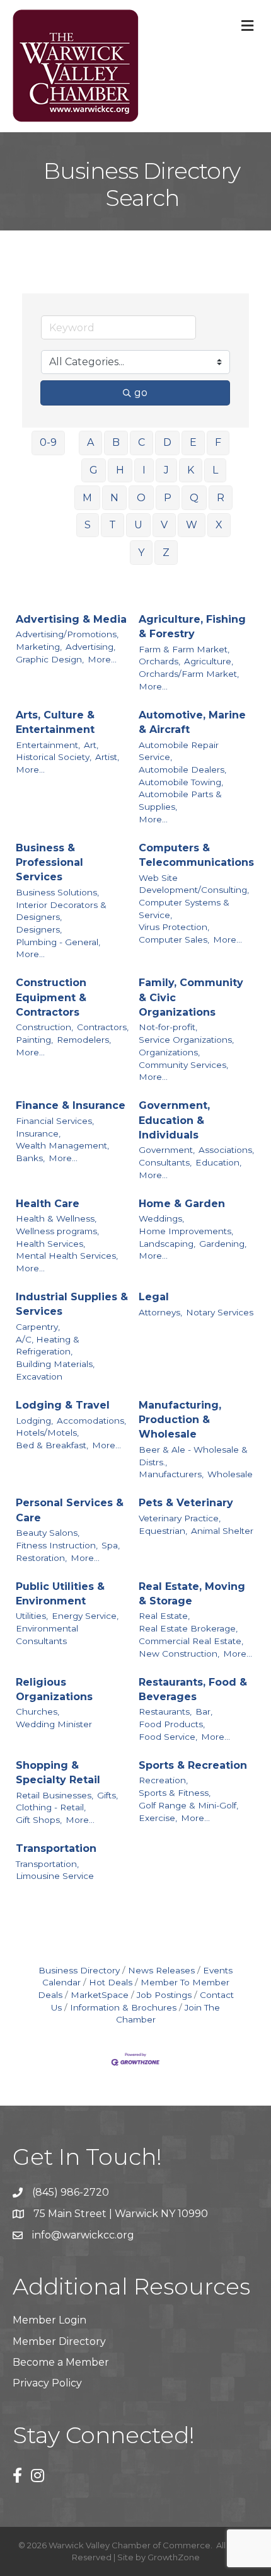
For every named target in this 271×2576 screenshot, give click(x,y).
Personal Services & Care (70, 1510)
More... (102, 659)
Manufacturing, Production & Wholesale (180, 1420)
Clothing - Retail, (51, 1807)
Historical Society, (54, 757)
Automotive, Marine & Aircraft (192, 722)
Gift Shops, (39, 1820)
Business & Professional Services (49, 862)
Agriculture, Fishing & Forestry (192, 627)
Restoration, (41, 1558)
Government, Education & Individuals (174, 1120)
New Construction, (179, 1654)
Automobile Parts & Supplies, (180, 800)
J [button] (166, 470)
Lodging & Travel (63, 1405)
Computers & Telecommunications (196, 855)
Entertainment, (48, 745)
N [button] (114, 498)
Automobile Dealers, (182, 769)
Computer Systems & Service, (184, 909)
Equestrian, (163, 1531)
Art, (91, 745)
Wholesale (230, 1474)
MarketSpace (100, 1995)
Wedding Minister (54, 1724)
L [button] (215, 470)
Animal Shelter (222, 1531)
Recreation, (163, 1780)
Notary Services (220, 1312)
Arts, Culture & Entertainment (55, 722)
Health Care (48, 1204)
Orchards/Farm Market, (189, 674)
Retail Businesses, (55, 1795)
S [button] (88, 525)
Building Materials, (55, 1364)
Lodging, (34, 1421)
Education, (218, 1162)
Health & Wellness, (56, 1218)
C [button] (141, 442)
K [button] (191, 470)
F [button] (218, 442)
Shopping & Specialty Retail (58, 1773)
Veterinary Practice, (180, 1518)
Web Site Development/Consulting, (194, 884)
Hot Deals (111, 1982)
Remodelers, (84, 1040)
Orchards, (159, 661)
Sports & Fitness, (175, 1793)
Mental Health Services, (67, 1256)
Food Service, (168, 1737)
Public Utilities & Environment (60, 1594)
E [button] (193, 442)
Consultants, (165, 1162)
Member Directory (59, 2341)
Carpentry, (38, 1327)
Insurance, (38, 1133)
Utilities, (32, 1616)
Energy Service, (85, 1616)
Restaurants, (165, 1711)
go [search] (141, 393)
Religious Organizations (54, 1689)
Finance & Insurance (71, 1105)
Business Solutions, (57, 892)
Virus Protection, (174, 927)
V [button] (164, 525)
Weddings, (161, 1218)
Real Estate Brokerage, (188, 1628)
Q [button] (194, 498)
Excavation (39, 1376)
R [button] (221, 498)
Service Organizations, (186, 1040)
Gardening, (223, 1244)
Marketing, (39, 647)
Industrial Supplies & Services (72, 1304)
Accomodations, (91, 1421)
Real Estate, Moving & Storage (192, 1594)
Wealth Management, (62, 1145)
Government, (167, 1150)
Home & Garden (182, 1204)
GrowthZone (174, 2557)
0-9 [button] (48, 442)
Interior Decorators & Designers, (61, 911)
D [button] (167, 442)
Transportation (56, 1848)
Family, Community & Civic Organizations (191, 997)
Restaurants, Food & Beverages (193, 1689)
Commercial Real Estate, (191, 1641)
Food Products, (172, 1724)
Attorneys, (160, 1312)
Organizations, (169, 1052)
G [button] (94, 470)
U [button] (138, 525)
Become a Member (61, 2362)
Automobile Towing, (181, 782)
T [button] (112, 525)
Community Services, (183, 1065)
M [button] (87, 498)
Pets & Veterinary (186, 1503)
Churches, (37, 1711)
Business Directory (79, 1970)
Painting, (34, 1040)
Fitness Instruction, (57, 1545)
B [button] (116, 442)
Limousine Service (55, 1876)
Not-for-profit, (168, 1027)
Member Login (49, 2320)
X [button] (219, 525)
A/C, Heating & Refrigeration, (48, 1346)
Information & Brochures (123, 2007)
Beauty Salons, (48, 1533)
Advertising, (90, 647)
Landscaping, (167, 1244)
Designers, (39, 929)
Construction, (44, 1027)
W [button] (192, 525)
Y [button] (141, 553)
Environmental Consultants (47, 1635)
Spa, (111, 1545)
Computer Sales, (174, 939)
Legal (154, 1297)
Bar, (204, 1711)
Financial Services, (55, 1121)
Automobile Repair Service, (179, 751)
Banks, (30, 1158)
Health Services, (50, 1244)
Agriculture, (209, 661)
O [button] (141, 498)
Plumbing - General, (58, 942)
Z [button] (166, 553)
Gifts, (107, 1795)
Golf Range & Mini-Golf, (188, 1805)
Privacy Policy (47, 2383)
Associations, (226, 1150)
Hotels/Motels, (47, 1433)
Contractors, (103, 1027)
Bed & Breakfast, (52, 1445)
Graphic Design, (50, 659)
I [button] (144, 470)
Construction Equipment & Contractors (51, 997)
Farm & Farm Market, (184, 649)
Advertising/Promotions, (67, 634)
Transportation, (47, 1864)
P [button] (168, 498)
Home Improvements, (186, 1231)
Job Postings (164, 1995)
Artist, (107, 757)
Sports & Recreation (193, 1765)
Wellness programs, (57, 1231)
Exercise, (158, 1818)
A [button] (90, 442)
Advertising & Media (71, 619)
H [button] (120, 470)
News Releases (161, 1970)
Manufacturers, (171, 1474)
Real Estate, (164, 1616)
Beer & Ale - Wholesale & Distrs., (193, 1456)
